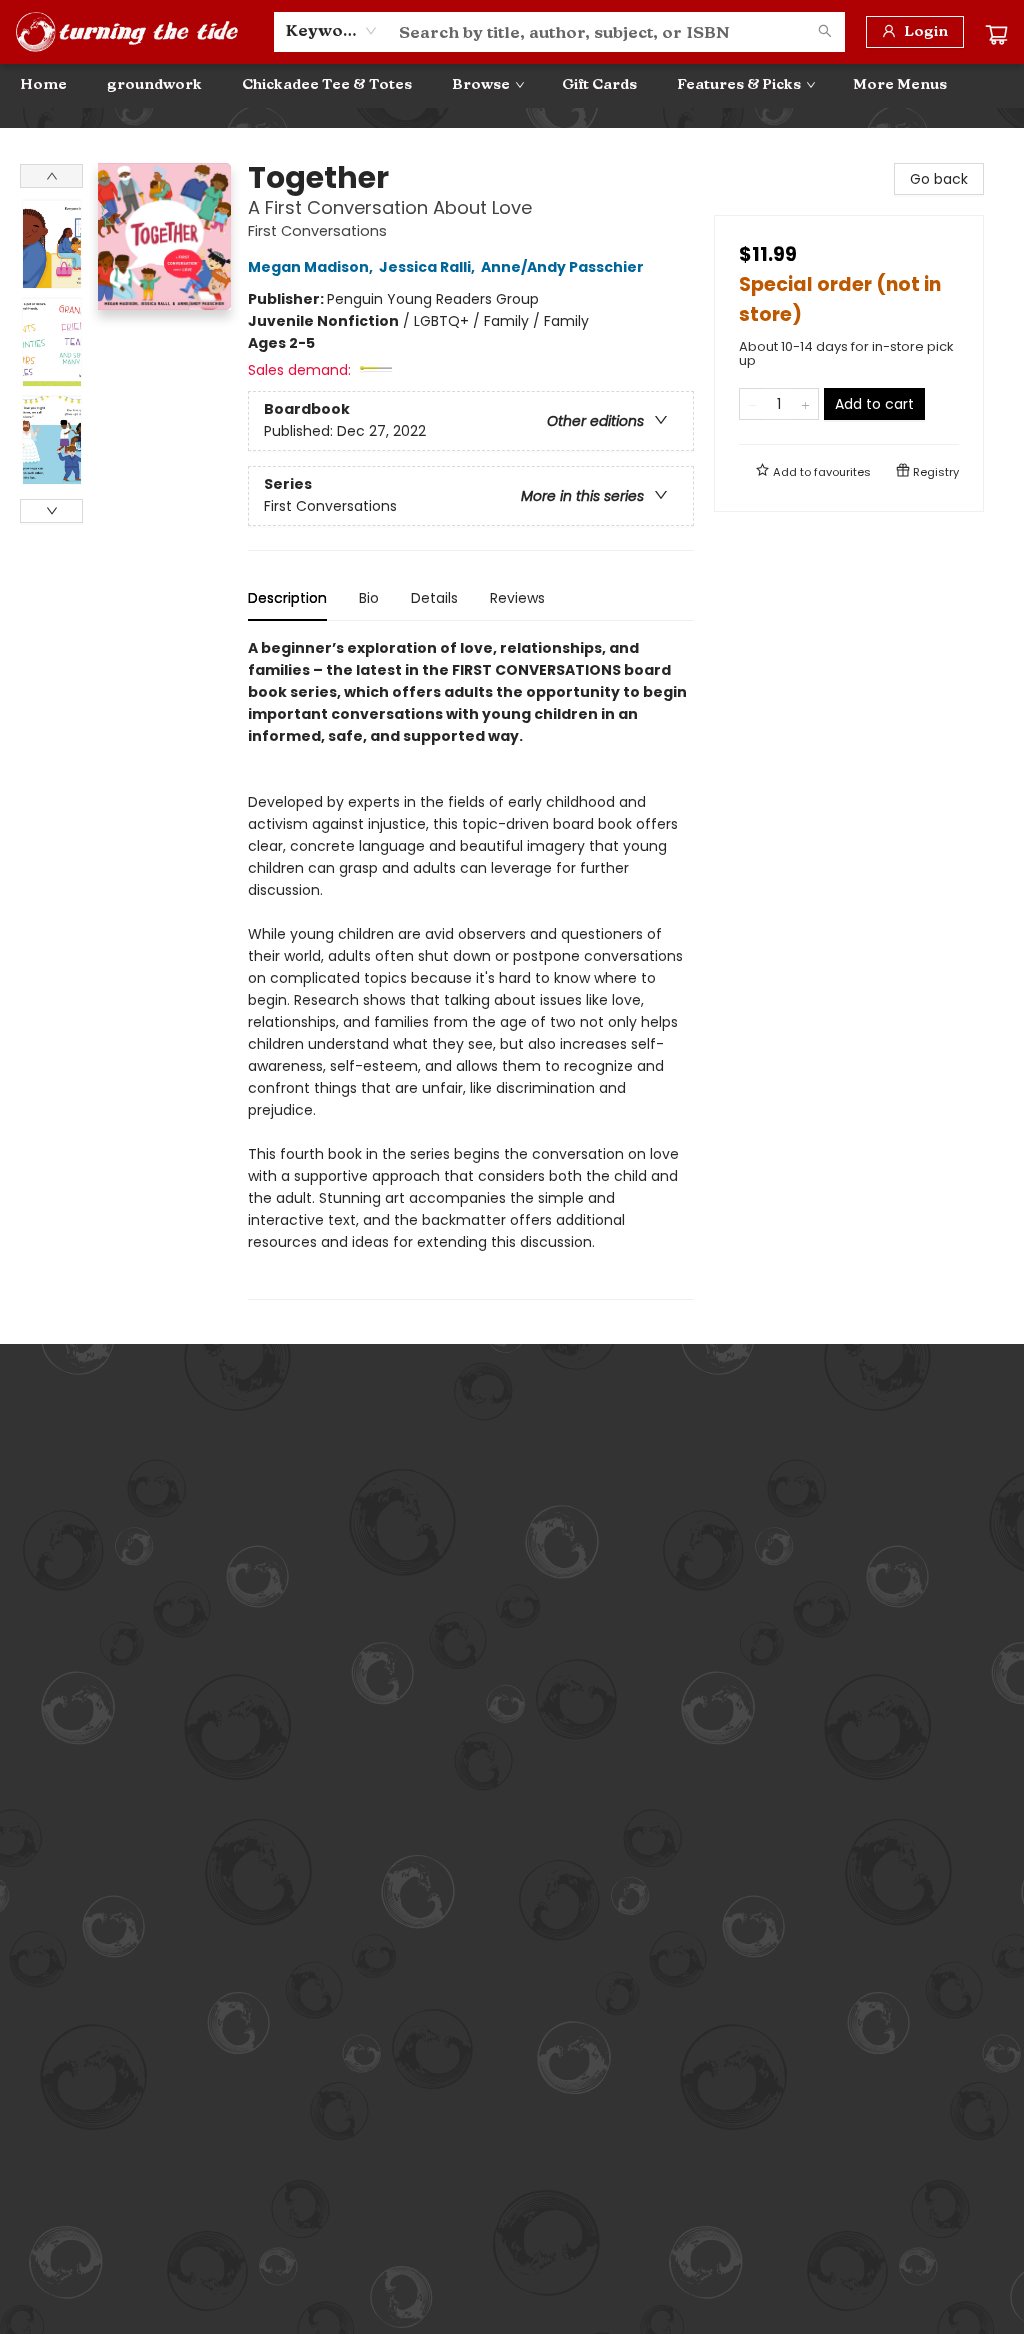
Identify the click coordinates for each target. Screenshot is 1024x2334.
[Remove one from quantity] (752, 404)
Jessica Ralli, (428, 267)
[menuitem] (43, 85)
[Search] (825, 32)
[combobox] (331, 31)
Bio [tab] (369, 598)
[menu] (512, 85)
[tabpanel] (471, 968)
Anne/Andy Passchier (562, 267)
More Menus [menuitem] (900, 84)
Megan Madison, (312, 267)
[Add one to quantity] (805, 404)
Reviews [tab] (517, 598)
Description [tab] (287, 598)
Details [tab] (434, 598)
